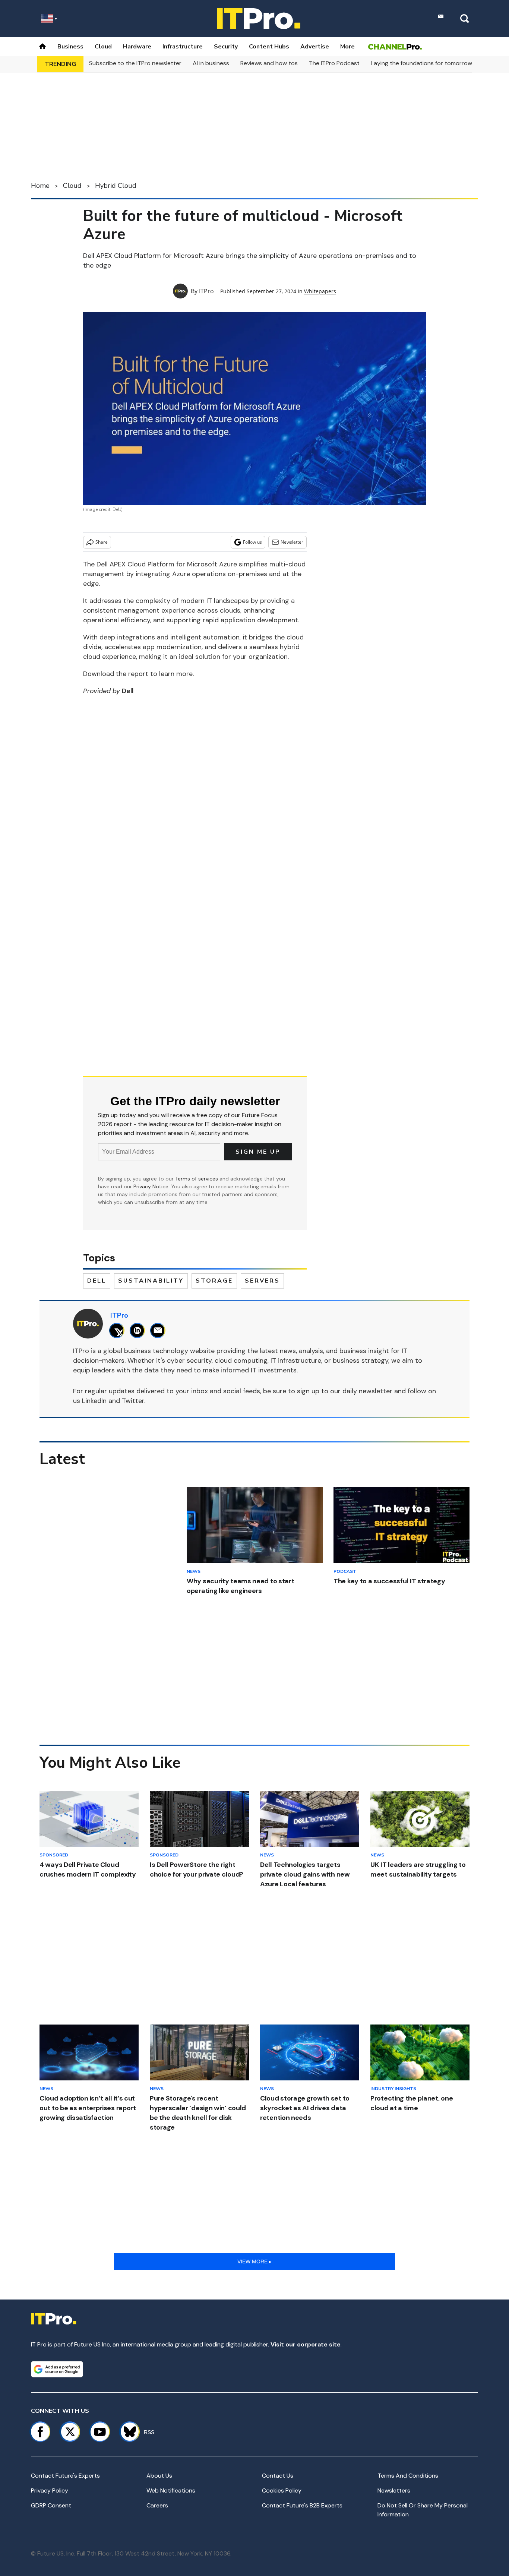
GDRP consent (51, 2505)
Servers (262, 1281)
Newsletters (394, 2490)
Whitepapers (320, 291)
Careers (157, 2505)
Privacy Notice (151, 1186)
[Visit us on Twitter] (70, 2432)
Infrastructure (183, 47)
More (347, 47)
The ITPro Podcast (334, 63)
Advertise (315, 47)
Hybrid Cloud (116, 186)
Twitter (133, 1401)
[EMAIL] (160, 1330)
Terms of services (197, 1179)
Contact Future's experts (65, 2476)
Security (226, 47)
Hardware (137, 47)
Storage (214, 1281)
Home (40, 186)
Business (70, 47)
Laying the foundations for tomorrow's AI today (436, 63)
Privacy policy (50, 2490)
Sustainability (151, 1281)
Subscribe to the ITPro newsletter (135, 63)
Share (102, 542)
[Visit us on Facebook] (40, 2432)
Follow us (252, 542)
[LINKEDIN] (139, 1330)
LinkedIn (94, 1401)
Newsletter (292, 542)
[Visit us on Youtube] (100, 2432)
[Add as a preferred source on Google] (57, 2369)
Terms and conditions (408, 2476)
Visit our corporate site (306, 2344)
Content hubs (269, 47)
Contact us (278, 2476)
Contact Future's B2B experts (302, 2505)
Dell (97, 1281)
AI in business (211, 63)
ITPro (206, 291)
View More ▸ (255, 2261)
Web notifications (171, 2490)
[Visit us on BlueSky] (127, 2432)
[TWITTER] (119, 1330)
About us (159, 2476)
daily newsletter (367, 1391)
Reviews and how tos (269, 63)
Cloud (103, 47)
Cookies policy (282, 2490)
